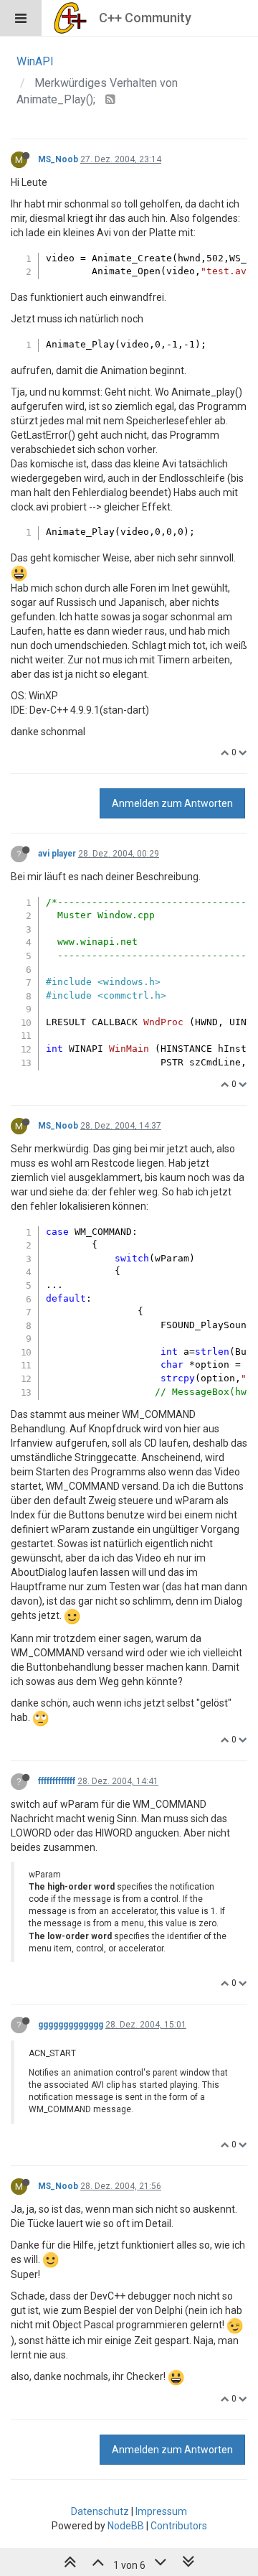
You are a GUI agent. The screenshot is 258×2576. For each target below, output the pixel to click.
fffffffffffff (57, 1781)
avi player (57, 854)
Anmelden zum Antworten (172, 803)
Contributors (179, 2526)
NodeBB (126, 2526)
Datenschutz (100, 2511)
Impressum (161, 2511)
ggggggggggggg (71, 2025)
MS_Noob (58, 159)
